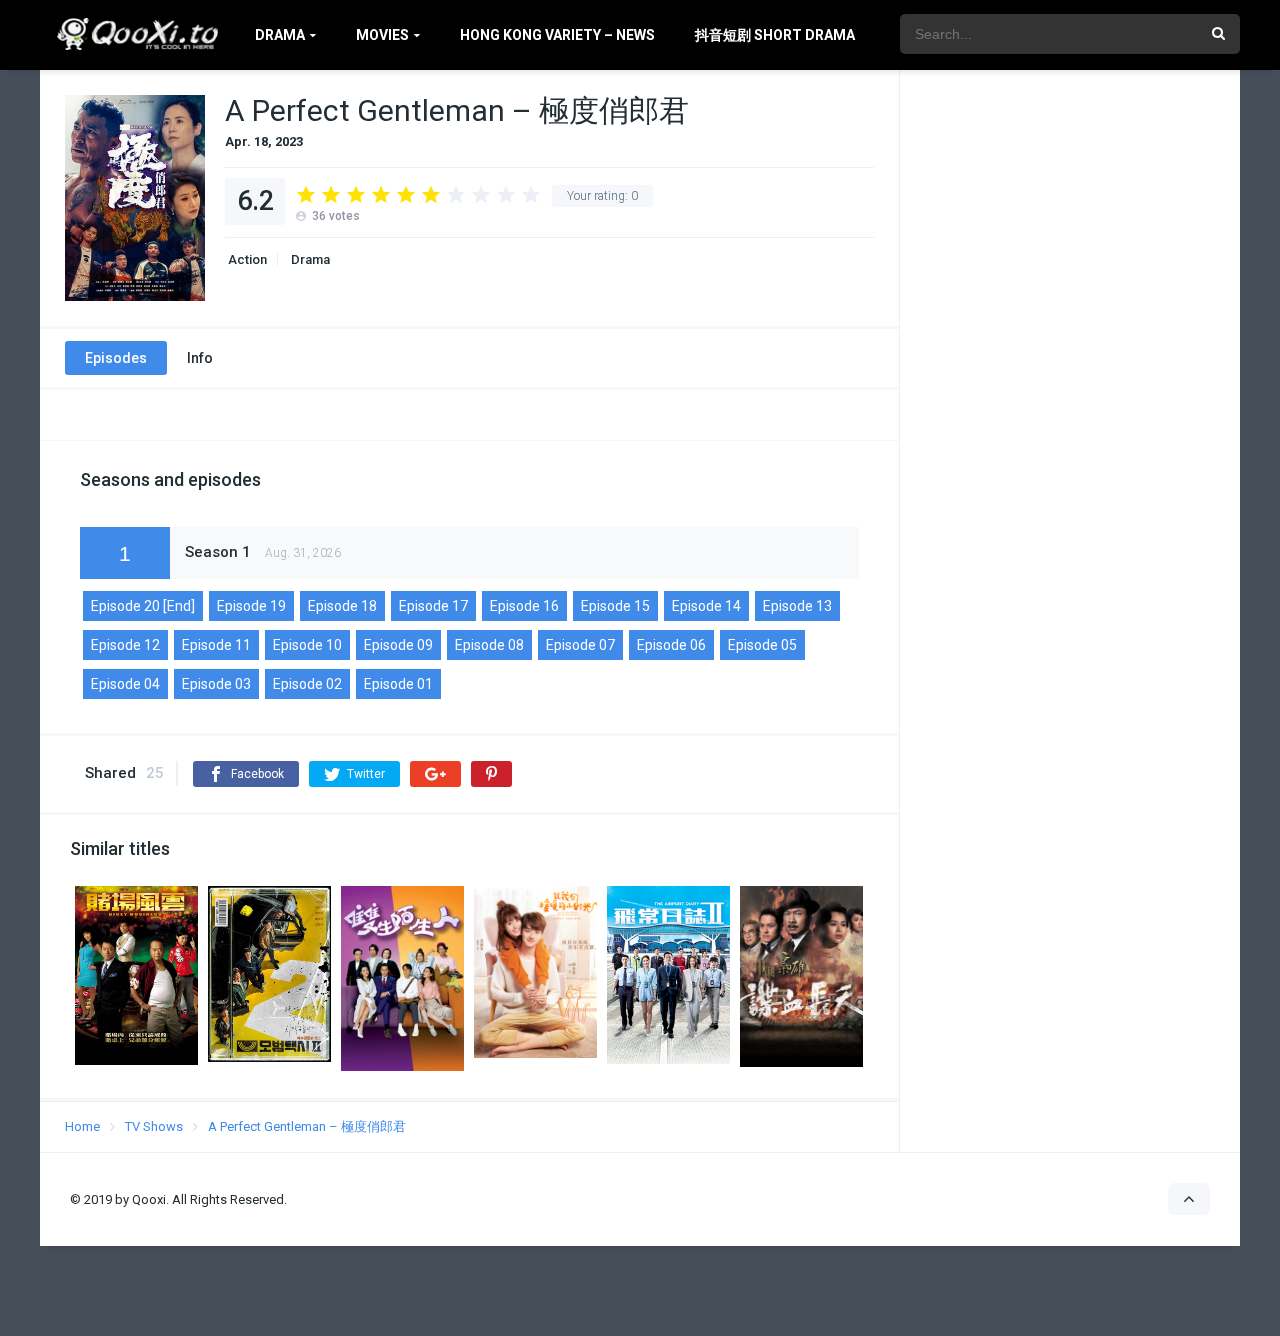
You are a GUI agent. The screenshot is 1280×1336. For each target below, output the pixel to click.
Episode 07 (580, 645)
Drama (280, 35)
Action (246, 259)
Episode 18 (342, 606)
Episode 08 (489, 645)
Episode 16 (524, 606)
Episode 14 (706, 606)
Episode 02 (307, 684)
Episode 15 (615, 606)
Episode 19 (251, 606)
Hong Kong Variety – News (557, 35)
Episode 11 (216, 645)
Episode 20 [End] (143, 606)
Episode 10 (307, 645)
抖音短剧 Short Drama (775, 35)
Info (200, 358)
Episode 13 (797, 606)
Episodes (116, 358)
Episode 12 (125, 645)
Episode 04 (125, 684)
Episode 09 (398, 645)
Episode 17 (433, 606)
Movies (382, 35)
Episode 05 (762, 645)
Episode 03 (216, 684)
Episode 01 (398, 684)
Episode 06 (671, 645)
